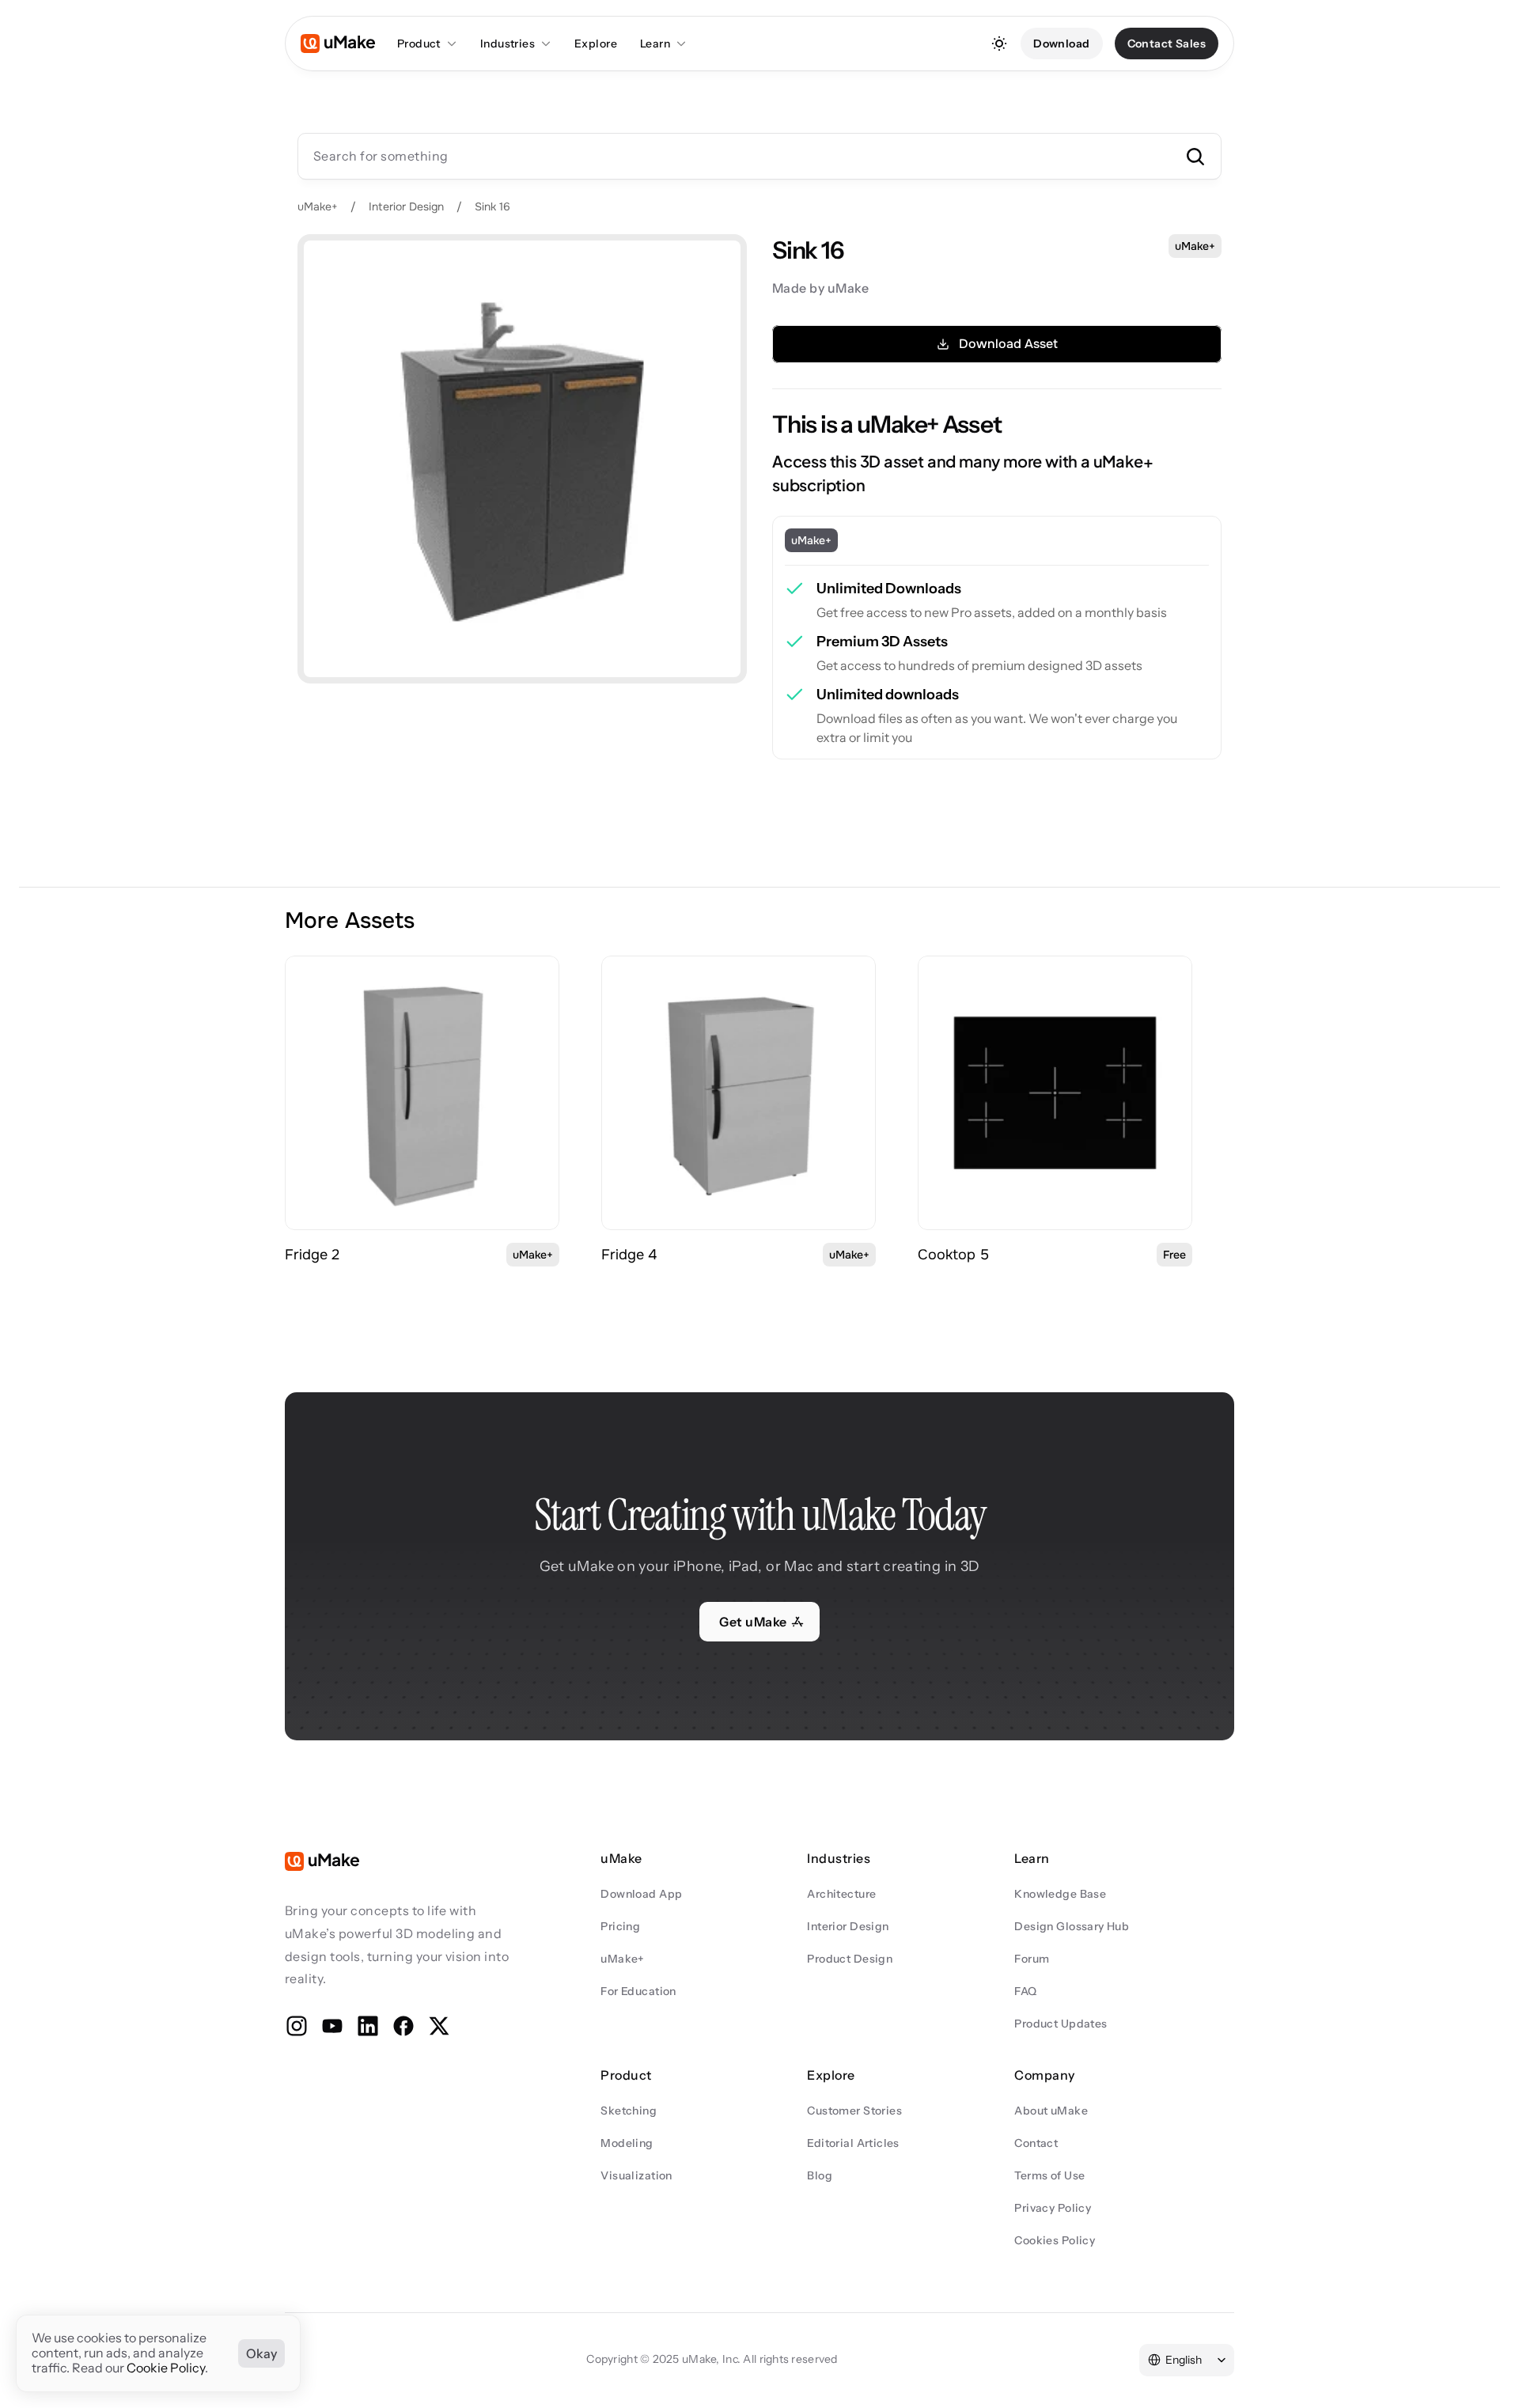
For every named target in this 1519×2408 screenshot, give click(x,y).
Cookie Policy (166, 2368)
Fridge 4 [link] (629, 1255)
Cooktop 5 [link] (953, 1255)
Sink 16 (492, 206)
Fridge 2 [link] (312, 1255)
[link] (422, 1093)
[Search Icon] (759, 156)
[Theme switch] (999, 44)
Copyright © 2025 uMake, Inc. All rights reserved (712, 2359)
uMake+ (318, 206)
